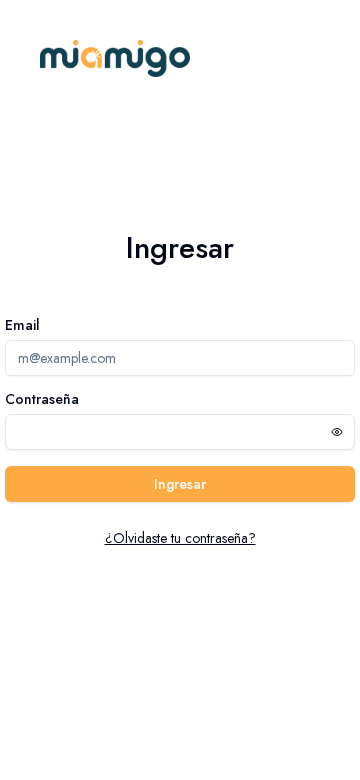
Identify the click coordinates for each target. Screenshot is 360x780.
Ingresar (180, 484)
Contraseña (42, 399)
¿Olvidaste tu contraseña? (180, 538)
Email (22, 325)
